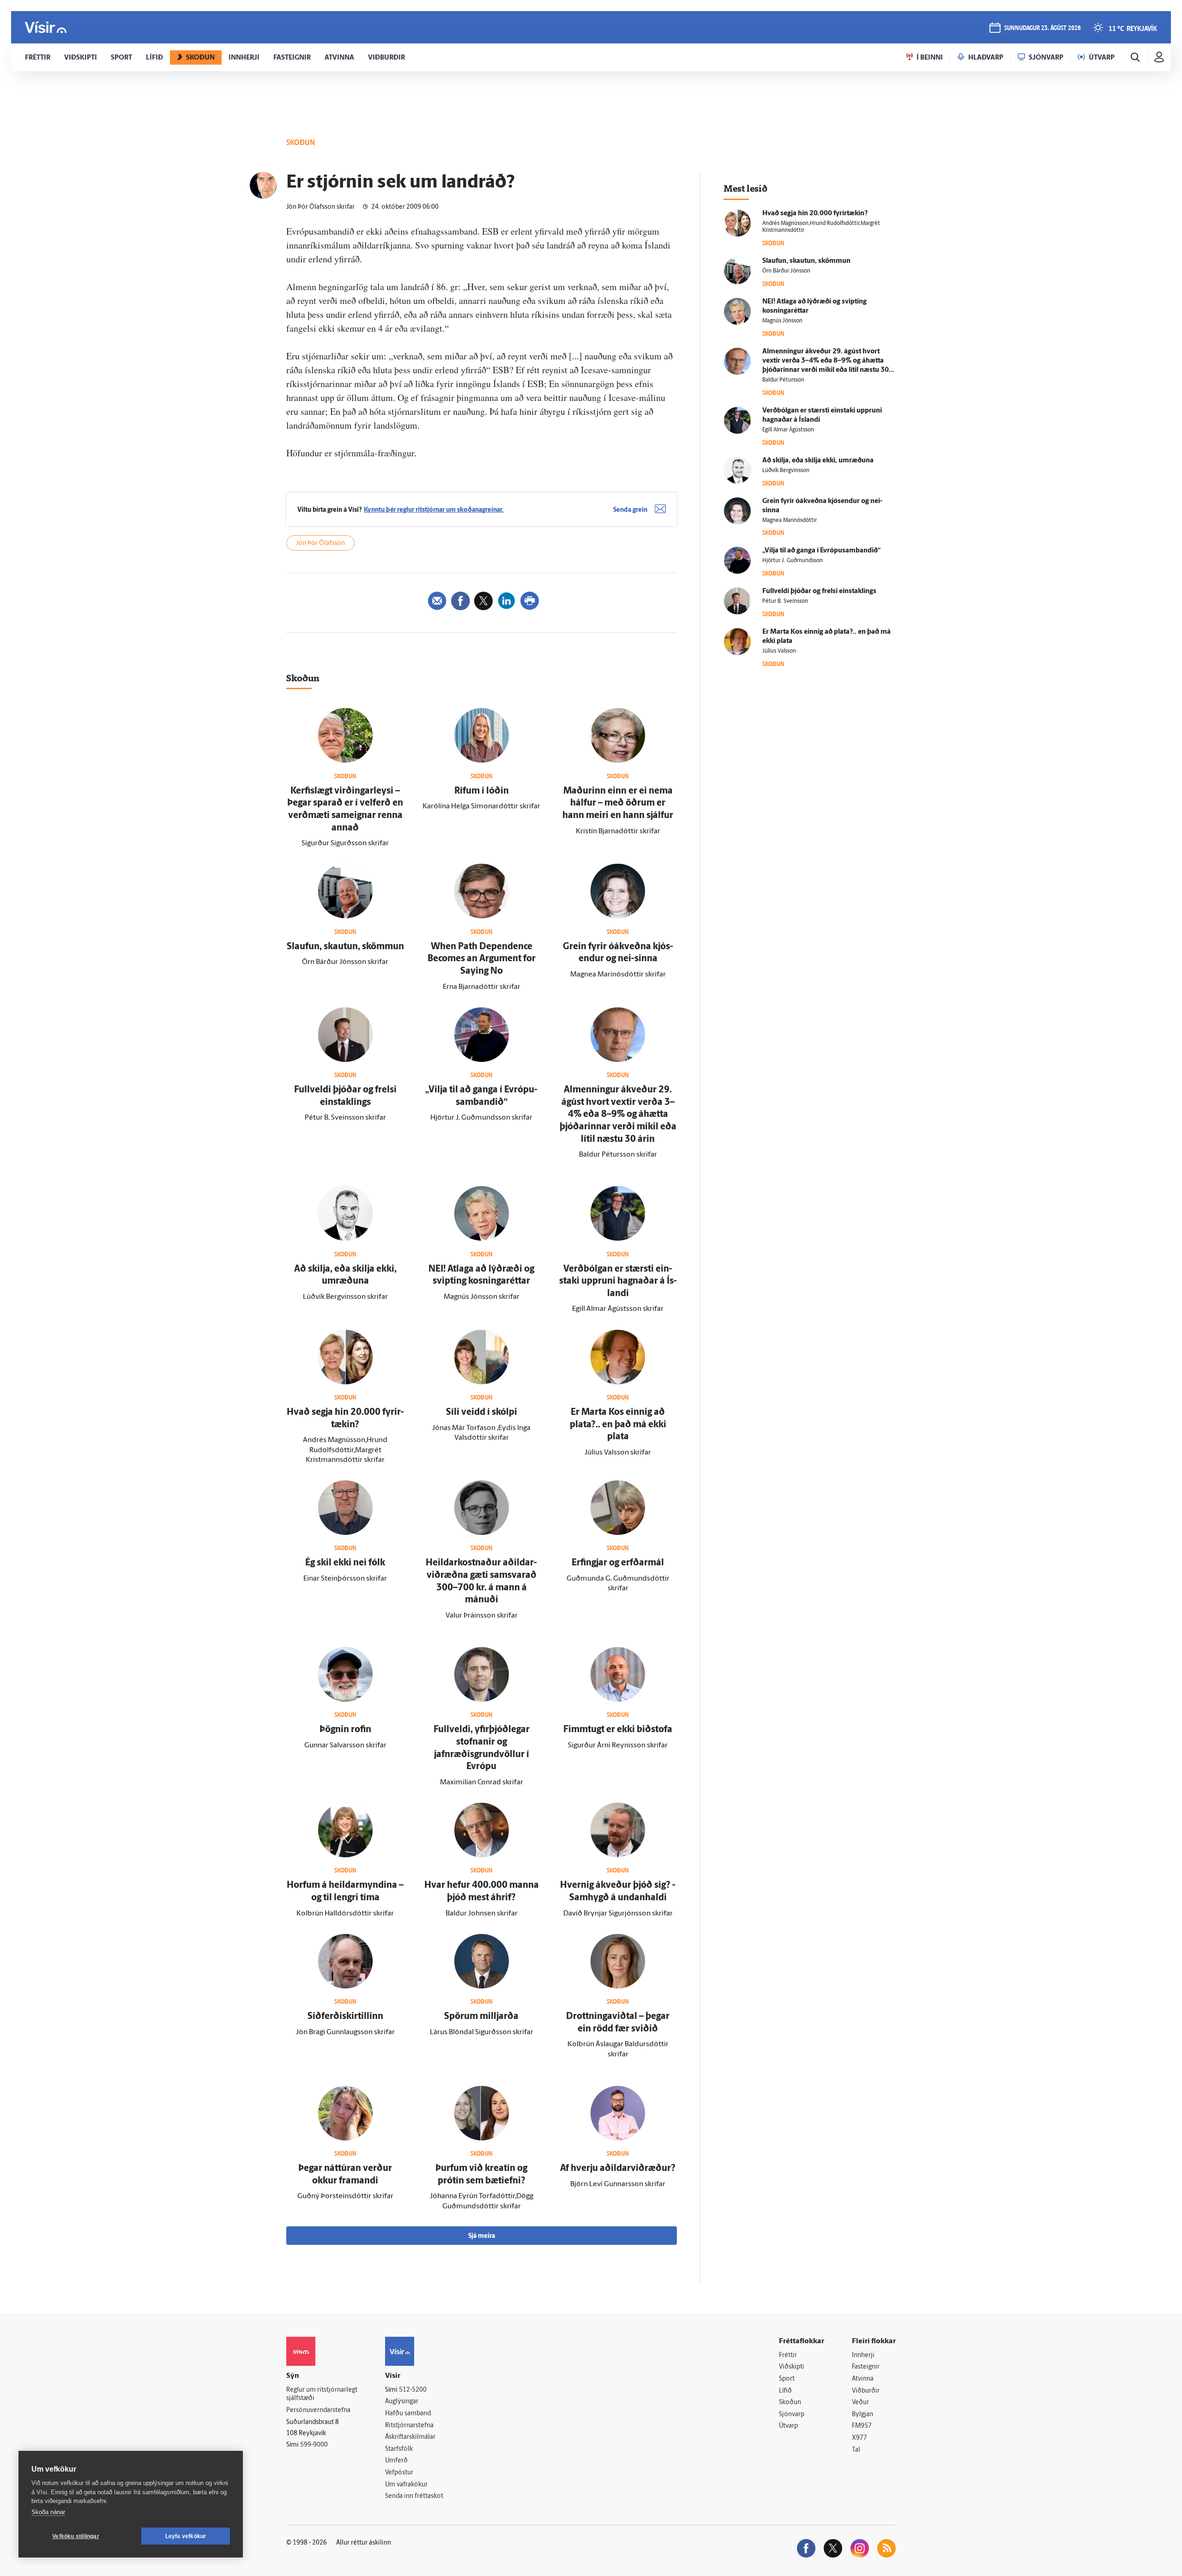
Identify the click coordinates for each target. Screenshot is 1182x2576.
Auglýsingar (402, 2402)
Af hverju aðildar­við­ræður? (618, 2169)
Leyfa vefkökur (186, 2536)
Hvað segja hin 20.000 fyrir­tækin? (815, 214)
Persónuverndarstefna (318, 2410)
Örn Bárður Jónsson (786, 271)
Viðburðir (866, 2391)
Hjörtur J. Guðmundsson (793, 561)
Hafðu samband (408, 2414)
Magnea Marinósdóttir (790, 521)
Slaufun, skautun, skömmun (345, 947)
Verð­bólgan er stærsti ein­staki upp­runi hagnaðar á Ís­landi (618, 1282)
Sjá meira (482, 2236)
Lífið (785, 2391)
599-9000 (314, 2445)
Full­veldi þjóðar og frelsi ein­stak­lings (819, 591)
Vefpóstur (399, 2473)
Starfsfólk (399, 2449)
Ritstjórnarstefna (409, 2426)
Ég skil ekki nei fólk (345, 1563)
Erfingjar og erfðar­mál (618, 1563)
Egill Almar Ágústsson (788, 430)
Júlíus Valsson (779, 651)
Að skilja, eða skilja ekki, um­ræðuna (818, 461)
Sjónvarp (792, 2415)
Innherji (863, 2355)
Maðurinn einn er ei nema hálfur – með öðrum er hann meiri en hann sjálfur (618, 803)
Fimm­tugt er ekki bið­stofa (618, 1730)
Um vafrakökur (406, 2485)
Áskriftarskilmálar (410, 2437)
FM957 (862, 2426)
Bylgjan (862, 2415)
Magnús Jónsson (782, 321)
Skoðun (790, 2403)
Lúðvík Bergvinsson (786, 471)
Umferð (396, 2461)
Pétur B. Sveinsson (785, 601)
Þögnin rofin (345, 1730)
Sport (787, 2379)
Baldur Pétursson (783, 380)
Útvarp (788, 2426)
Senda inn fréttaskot (414, 2496)
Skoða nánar (48, 2512)
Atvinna (863, 2379)
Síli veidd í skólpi (482, 1412)
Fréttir (788, 2355)
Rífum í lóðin (482, 791)
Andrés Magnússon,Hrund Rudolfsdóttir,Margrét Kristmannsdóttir (821, 227)
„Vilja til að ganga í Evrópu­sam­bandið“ (821, 551)
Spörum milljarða (481, 2017)
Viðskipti (792, 2367)
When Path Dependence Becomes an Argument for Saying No (482, 959)
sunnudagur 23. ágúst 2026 (1043, 28)
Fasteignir (866, 2367)
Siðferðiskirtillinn (345, 2017)
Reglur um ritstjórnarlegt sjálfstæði (322, 2394)
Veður (860, 2403)
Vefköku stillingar (76, 2536)
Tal (856, 2450)
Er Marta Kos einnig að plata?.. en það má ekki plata (618, 1425)
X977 (859, 2438)
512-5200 (413, 2390)
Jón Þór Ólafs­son (320, 543)
